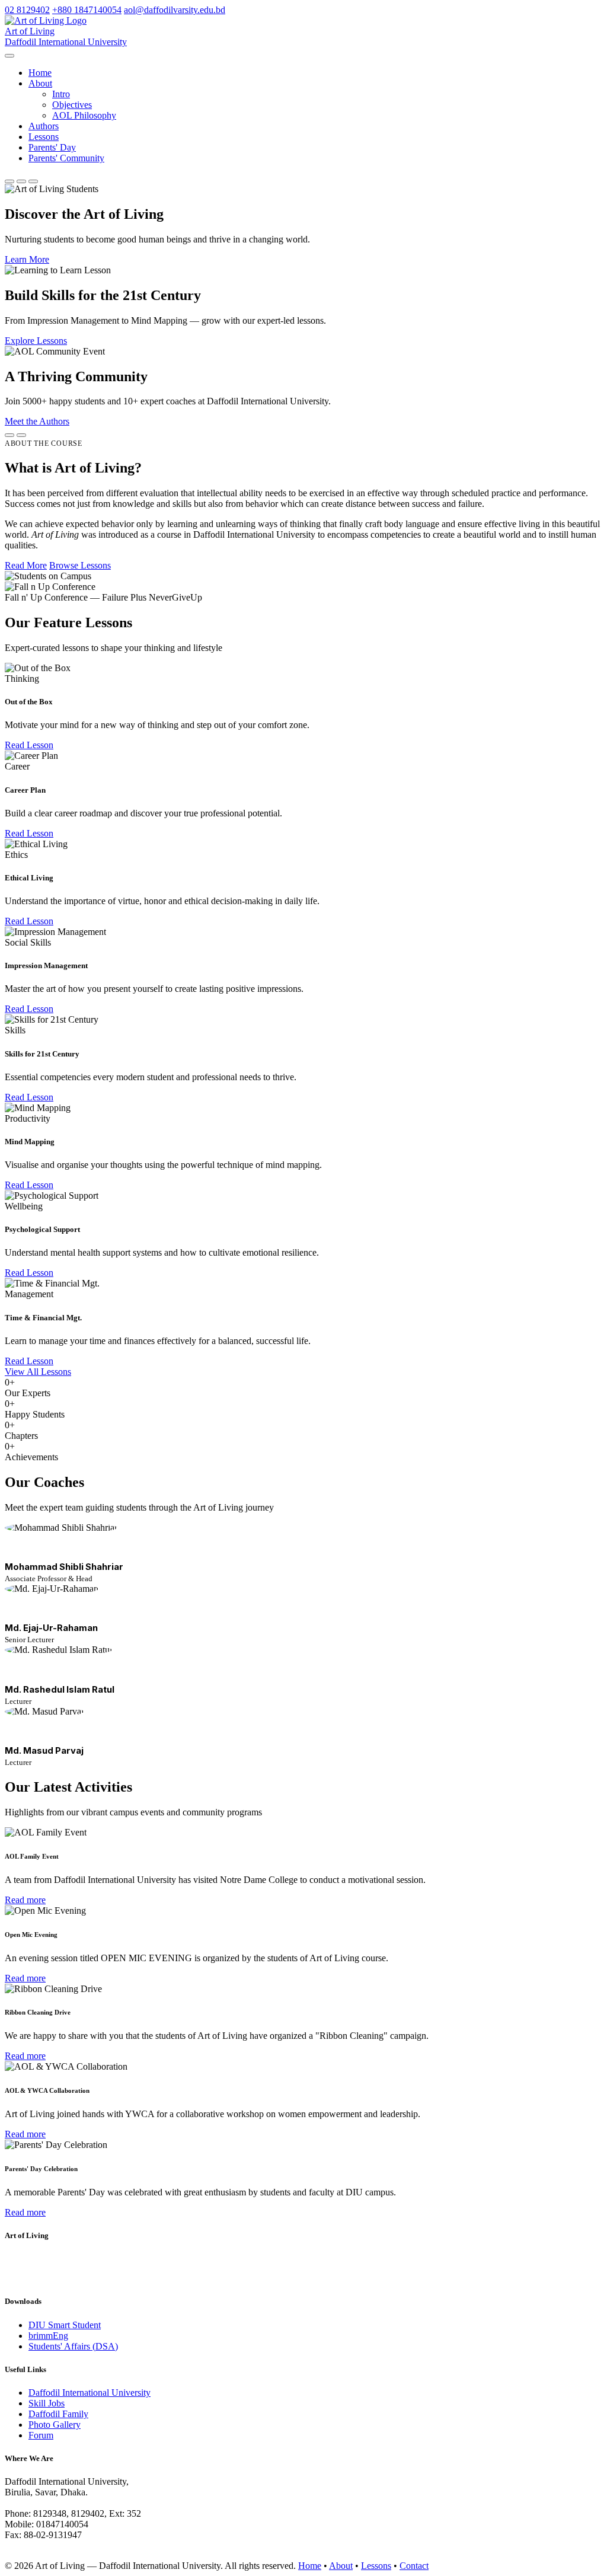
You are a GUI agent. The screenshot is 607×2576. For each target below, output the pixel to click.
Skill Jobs (47, 2403)
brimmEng (48, 2336)
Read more (25, 1900)
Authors (44, 126)
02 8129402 (27, 10)
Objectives (72, 105)
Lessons (44, 137)
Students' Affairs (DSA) (73, 2346)
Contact (414, 2566)
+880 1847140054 (87, 10)
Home (40, 73)
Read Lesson (29, 745)
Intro (61, 94)
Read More (26, 565)
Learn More (27, 259)
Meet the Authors (37, 421)
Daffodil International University (90, 2393)
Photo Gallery (55, 2425)
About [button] (40, 83)
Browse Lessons (80, 565)
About (341, 2566)
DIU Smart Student (65, 2325)
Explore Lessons (36, 341)
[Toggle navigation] (9, 56)
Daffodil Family (58, 2414)
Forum (41, 2435)
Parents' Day (52, 147)
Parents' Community (66, 158)
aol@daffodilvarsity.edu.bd (175, 10)
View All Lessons (38, 1372)
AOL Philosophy (84, 115)
